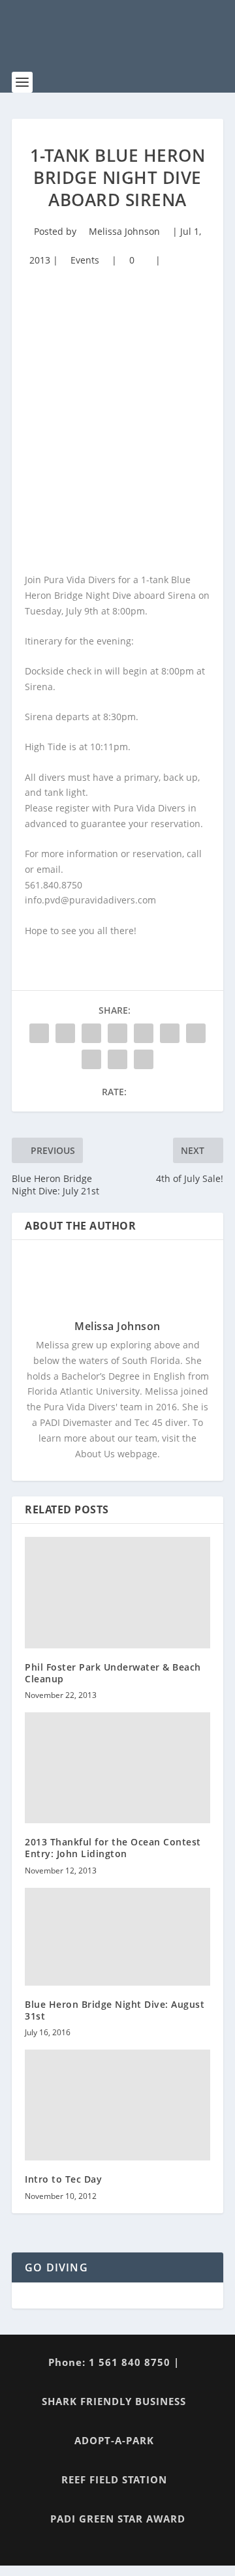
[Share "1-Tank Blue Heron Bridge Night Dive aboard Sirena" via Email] (117, 1059)
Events (85, 260)
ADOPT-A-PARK (114, 2440)
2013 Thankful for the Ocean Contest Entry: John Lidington (113, 1848)
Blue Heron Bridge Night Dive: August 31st (115, 2010)
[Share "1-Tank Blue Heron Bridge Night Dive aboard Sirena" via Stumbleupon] (91, 1059)
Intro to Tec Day (63, 2179)
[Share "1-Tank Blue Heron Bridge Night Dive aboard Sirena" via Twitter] (65, 1033)
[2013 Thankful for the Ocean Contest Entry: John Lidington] (117, 1768)
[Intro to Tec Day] (117, 2105)
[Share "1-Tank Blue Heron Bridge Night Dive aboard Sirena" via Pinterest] (144, 1033)
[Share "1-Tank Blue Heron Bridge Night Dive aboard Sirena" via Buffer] (196, 1033)
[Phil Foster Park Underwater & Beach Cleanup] (117, 1592)
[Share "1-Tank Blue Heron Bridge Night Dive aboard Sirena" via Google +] (91, 1033)
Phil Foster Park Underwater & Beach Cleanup (113, 1673)
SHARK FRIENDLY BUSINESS (114, 2401)
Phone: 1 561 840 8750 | (114, 2362)
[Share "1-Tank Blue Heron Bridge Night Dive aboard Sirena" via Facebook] (39, 1033)
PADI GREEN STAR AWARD (118, 2519)
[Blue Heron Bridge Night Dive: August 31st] (117, 1937)
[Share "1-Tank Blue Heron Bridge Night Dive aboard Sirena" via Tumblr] (117, 1033)
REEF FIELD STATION (114, 2479)
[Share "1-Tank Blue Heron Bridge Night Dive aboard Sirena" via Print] (144, 1059)
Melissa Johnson (124, 231)
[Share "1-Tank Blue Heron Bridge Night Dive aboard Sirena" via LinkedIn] (170, 1033)
